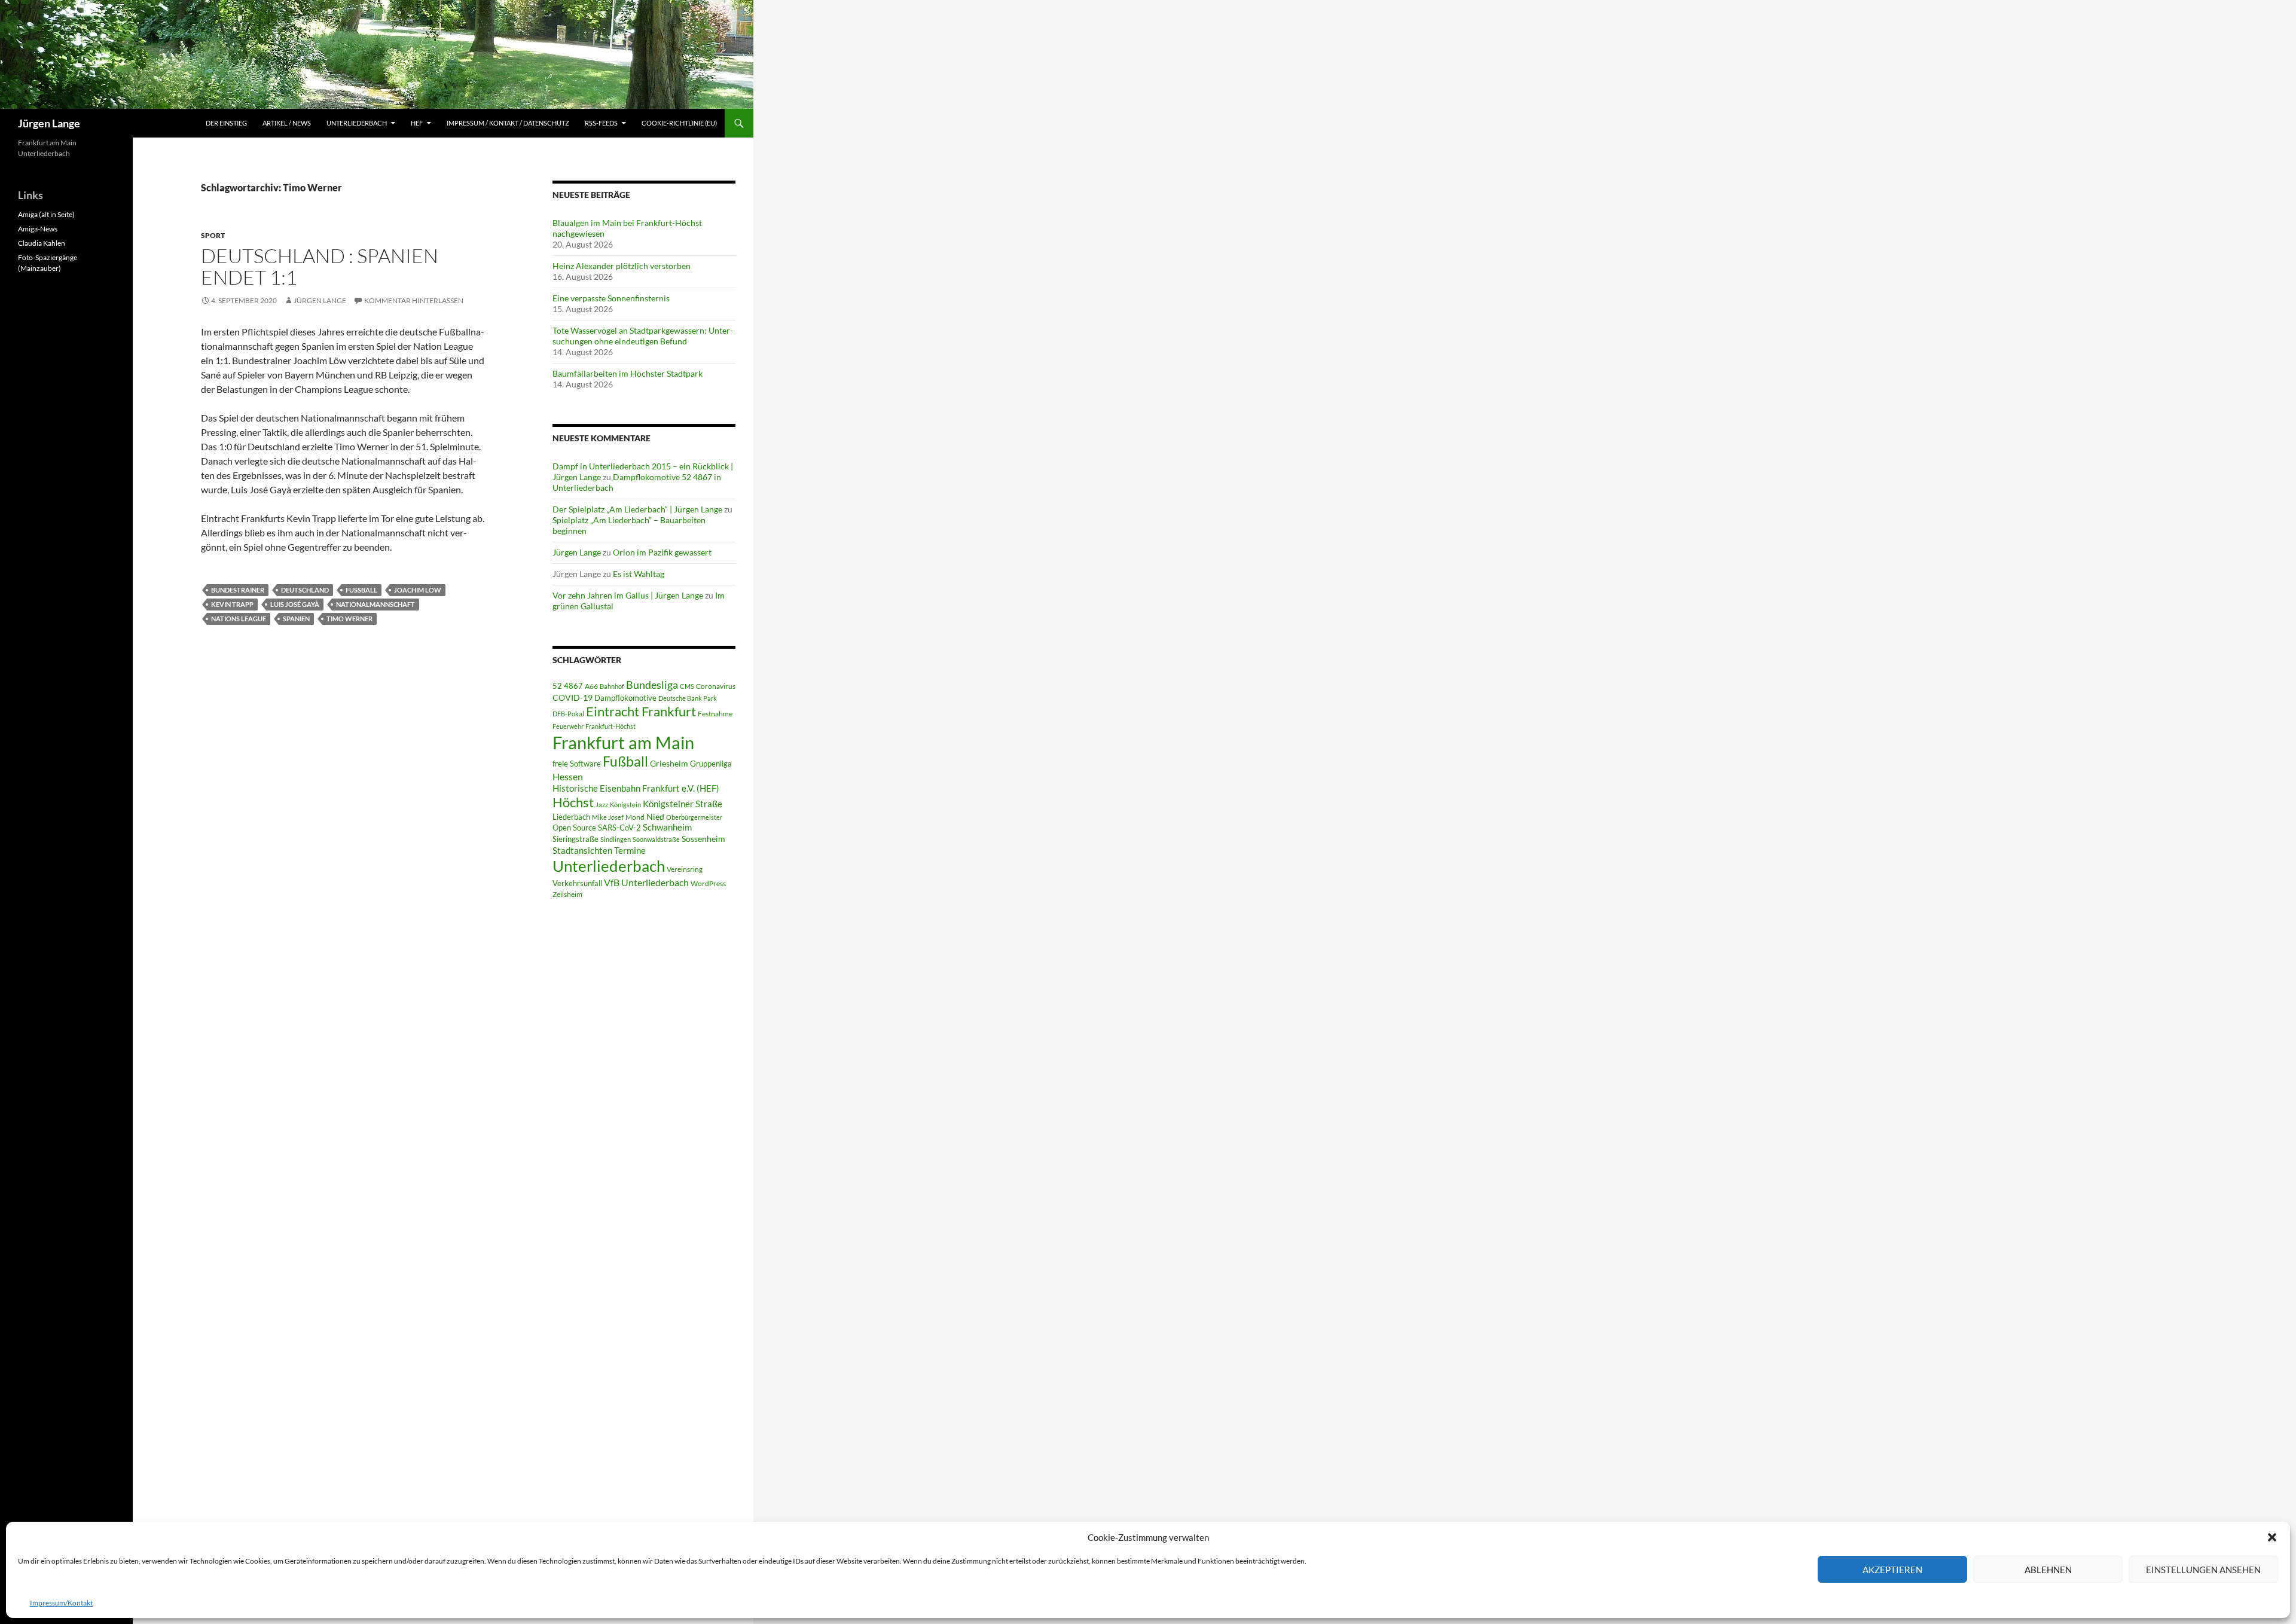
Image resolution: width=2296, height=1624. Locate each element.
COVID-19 (573, 698)
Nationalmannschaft (375, 604)
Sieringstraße (575, 839)
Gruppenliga (711, 764)
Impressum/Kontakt (61, 1603)
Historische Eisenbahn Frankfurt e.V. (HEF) (636, 788)
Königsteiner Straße (683, 804)
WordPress (708, 883)
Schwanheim (667, 827)
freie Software (577, 764)
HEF (417, 123)
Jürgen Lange (49, 123)
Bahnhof (612, 686)
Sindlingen (616, 839)
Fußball (361, 590)
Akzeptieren (1892, 1570)
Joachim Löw (418, 590)
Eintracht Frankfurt (641, 711)
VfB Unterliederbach (646, 883)
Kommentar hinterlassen (414, 300)
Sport (213, 235)
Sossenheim (703, 839)
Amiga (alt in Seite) (46, 214)
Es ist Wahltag (639, 574)
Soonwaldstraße (656, 839)
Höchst (573, 802)
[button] (2272, 1537)
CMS (687, 686)
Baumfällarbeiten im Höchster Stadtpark (628, 373)
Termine (630, 850)
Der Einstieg (226, 123)
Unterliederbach (357, 123)
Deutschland (305, 590)
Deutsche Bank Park (688, 698)
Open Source (574, 828)
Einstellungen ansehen (2203, 1570)
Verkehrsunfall (577, 883)
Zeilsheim (567, 894)
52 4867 (568, 686)
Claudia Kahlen (42, 243)
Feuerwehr (568, 726)
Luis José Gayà (295, 604)
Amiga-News (38, 229)
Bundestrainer (238, 590)
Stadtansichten (582, 851)
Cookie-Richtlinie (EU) (679, 123)
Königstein (625, 805)
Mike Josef (608, 817)
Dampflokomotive (625, 698)
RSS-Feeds (601, 123)
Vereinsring (685, 869)
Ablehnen (2048, 1570)
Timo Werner (349, 619)
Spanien (296, 619)
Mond (635, 817)
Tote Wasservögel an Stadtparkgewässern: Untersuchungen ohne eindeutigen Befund (643, 336)
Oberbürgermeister (694, 817)
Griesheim (669, 763)
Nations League (239, 619)
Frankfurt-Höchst (610, 726)
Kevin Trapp (232, 604)
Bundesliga (652, 685)
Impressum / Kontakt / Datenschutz (508, 123)
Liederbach (571, 817)
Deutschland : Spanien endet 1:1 (320, 266)
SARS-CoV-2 (619, 828)
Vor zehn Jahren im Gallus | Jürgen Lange (628, 595)
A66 (591, 686)
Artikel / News (287, 123)
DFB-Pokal (568, 714)
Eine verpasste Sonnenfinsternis (611, 298)
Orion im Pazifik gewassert (662, 552)
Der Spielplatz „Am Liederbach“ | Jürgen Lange (637, 509)
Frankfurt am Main (623, 742)
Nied (655, 817)
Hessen (568, 777)
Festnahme (715, 714)
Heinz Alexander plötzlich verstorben (622, 266)
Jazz (602, 805)
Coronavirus (716, 686)
